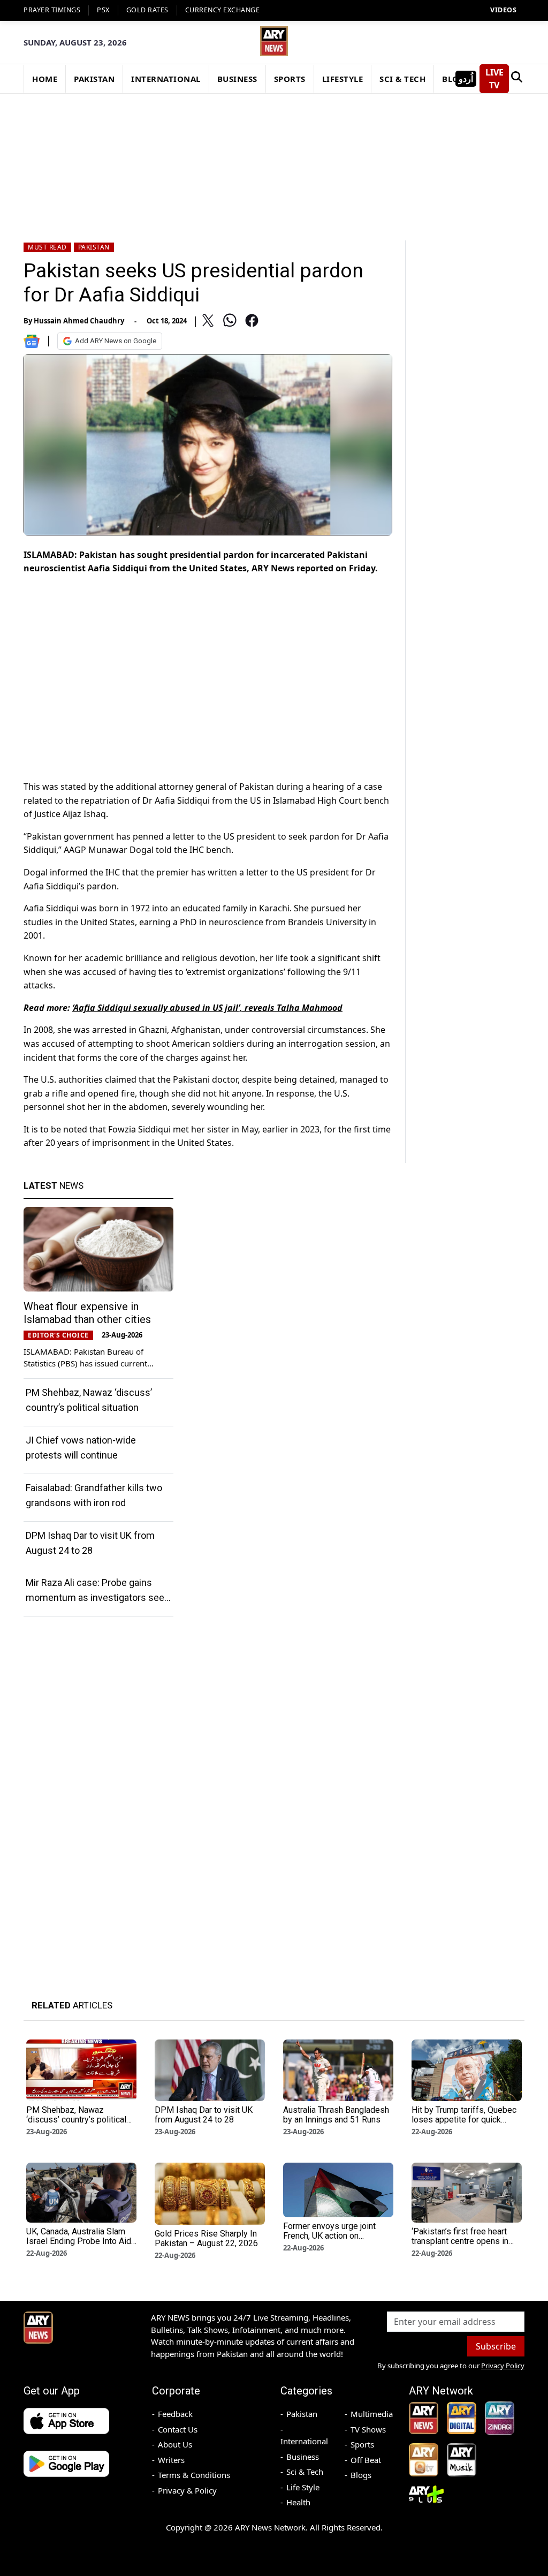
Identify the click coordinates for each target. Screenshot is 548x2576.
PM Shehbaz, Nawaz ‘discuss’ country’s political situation (76, 2120)
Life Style (303, 2487)
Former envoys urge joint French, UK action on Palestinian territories (329, 2236)
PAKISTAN (94, 79)
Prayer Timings (52, 10)
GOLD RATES (147, 10)
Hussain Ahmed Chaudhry (79, 321)
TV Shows (368, 2429)
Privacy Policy (503, 2366)
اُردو (466, 79)
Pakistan (94, 247)
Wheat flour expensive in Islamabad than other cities (87, 1313)
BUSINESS (237, 79)
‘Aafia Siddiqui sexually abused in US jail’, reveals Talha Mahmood (207, 1008)
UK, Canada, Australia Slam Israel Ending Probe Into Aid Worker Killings (79, 2241)
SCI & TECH (402, 79)
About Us (175, 2444)
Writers (171, 2460)
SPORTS (290, 79)
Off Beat (366, 2460)
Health (298, 2502)
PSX (103, 10)
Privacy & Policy (187, 2490)
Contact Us (178, 2429)
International (304, 2441)
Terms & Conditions (194, 2475)
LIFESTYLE (343, 79)
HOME (45, 79)
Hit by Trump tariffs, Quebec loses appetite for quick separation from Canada (464, 2120)
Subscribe (496, 2346)
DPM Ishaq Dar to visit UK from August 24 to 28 (204, 2115)
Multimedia (372, 2414)
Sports (362, 2444)
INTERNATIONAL (166, 79)
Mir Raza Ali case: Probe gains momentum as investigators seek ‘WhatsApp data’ (97, 1597)
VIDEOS (503, 10)
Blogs (361, 2475)
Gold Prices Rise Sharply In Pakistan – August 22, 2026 (206, 2238)
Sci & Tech (305, 2472)
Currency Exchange (223, 10)
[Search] (517, 79)
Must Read (47, 247)
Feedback (175, 2414)
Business (303, 2457)
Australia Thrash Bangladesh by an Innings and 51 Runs (336, 2115)
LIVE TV (494, 79)
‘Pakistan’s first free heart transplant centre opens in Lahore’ (460, 2241)
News (54, 1185)
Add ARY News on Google (116, 341)
